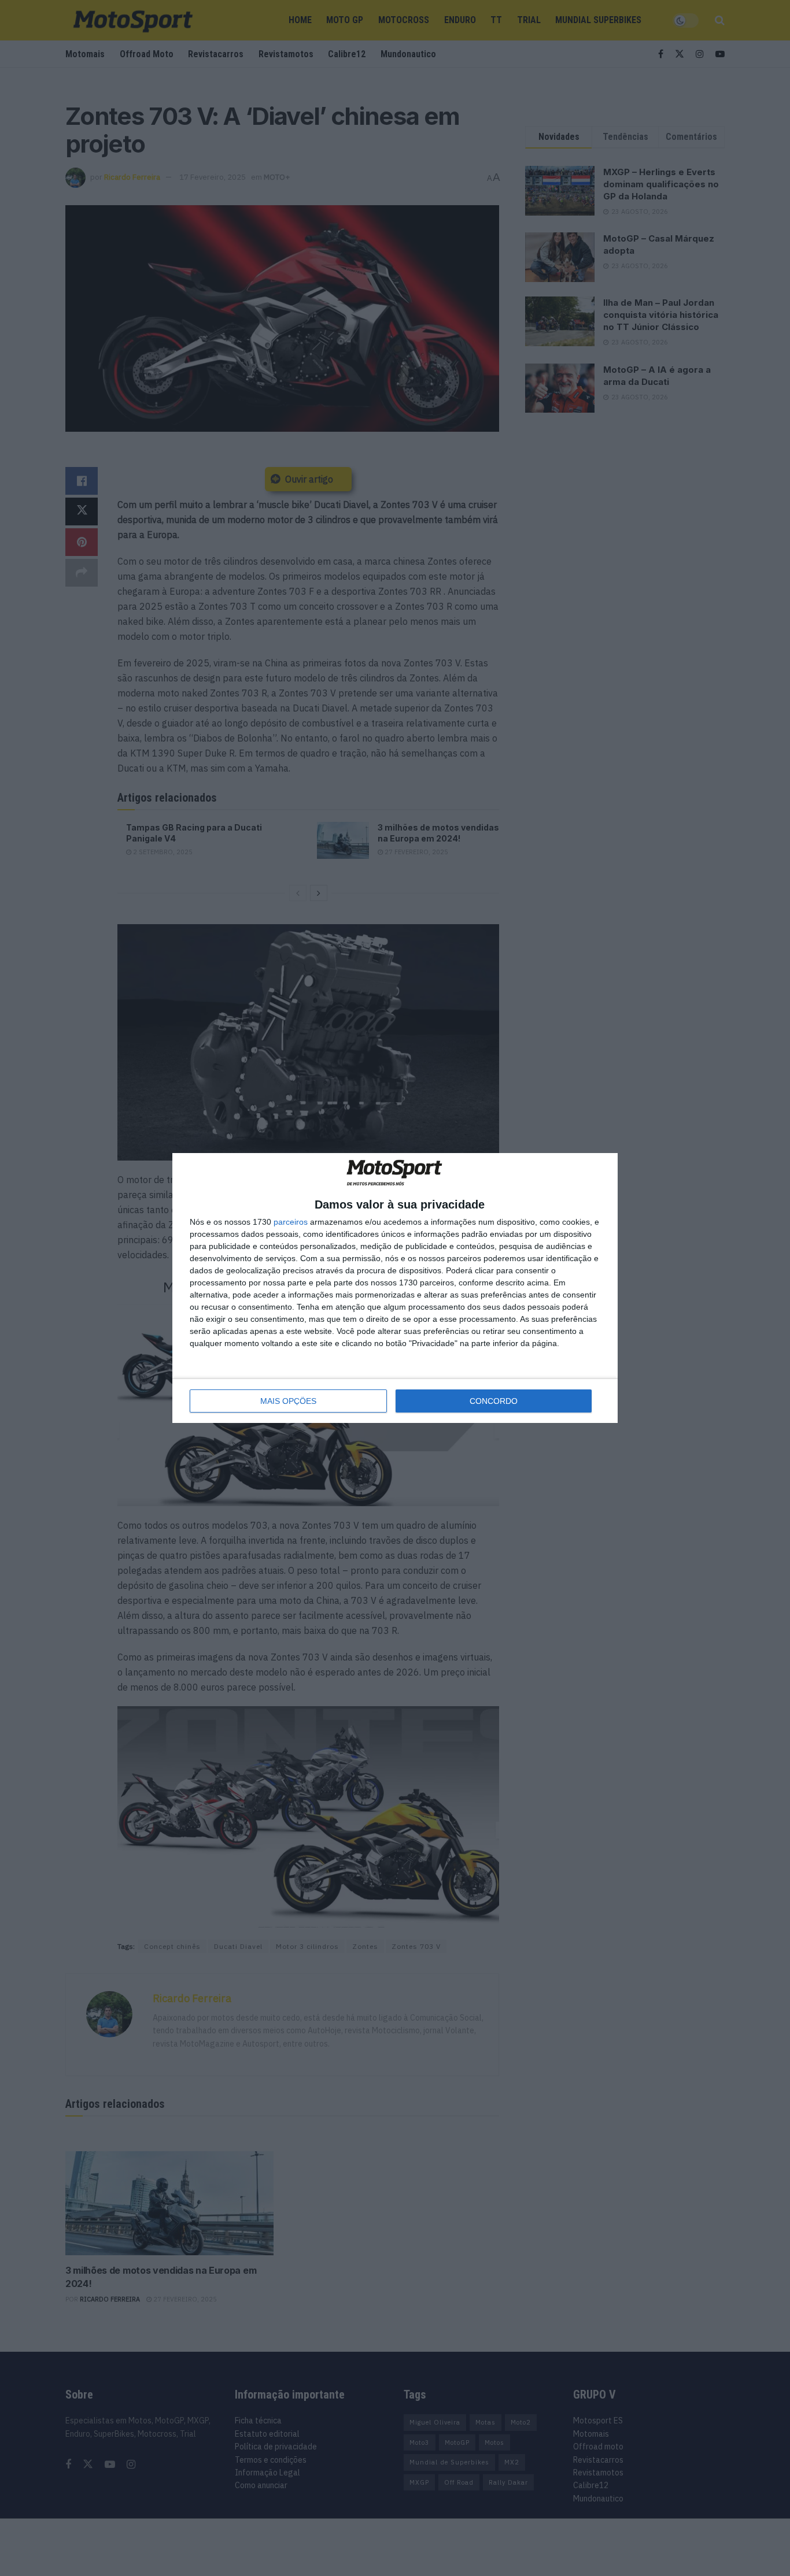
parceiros (291, 1222)
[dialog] (395, 1288)
